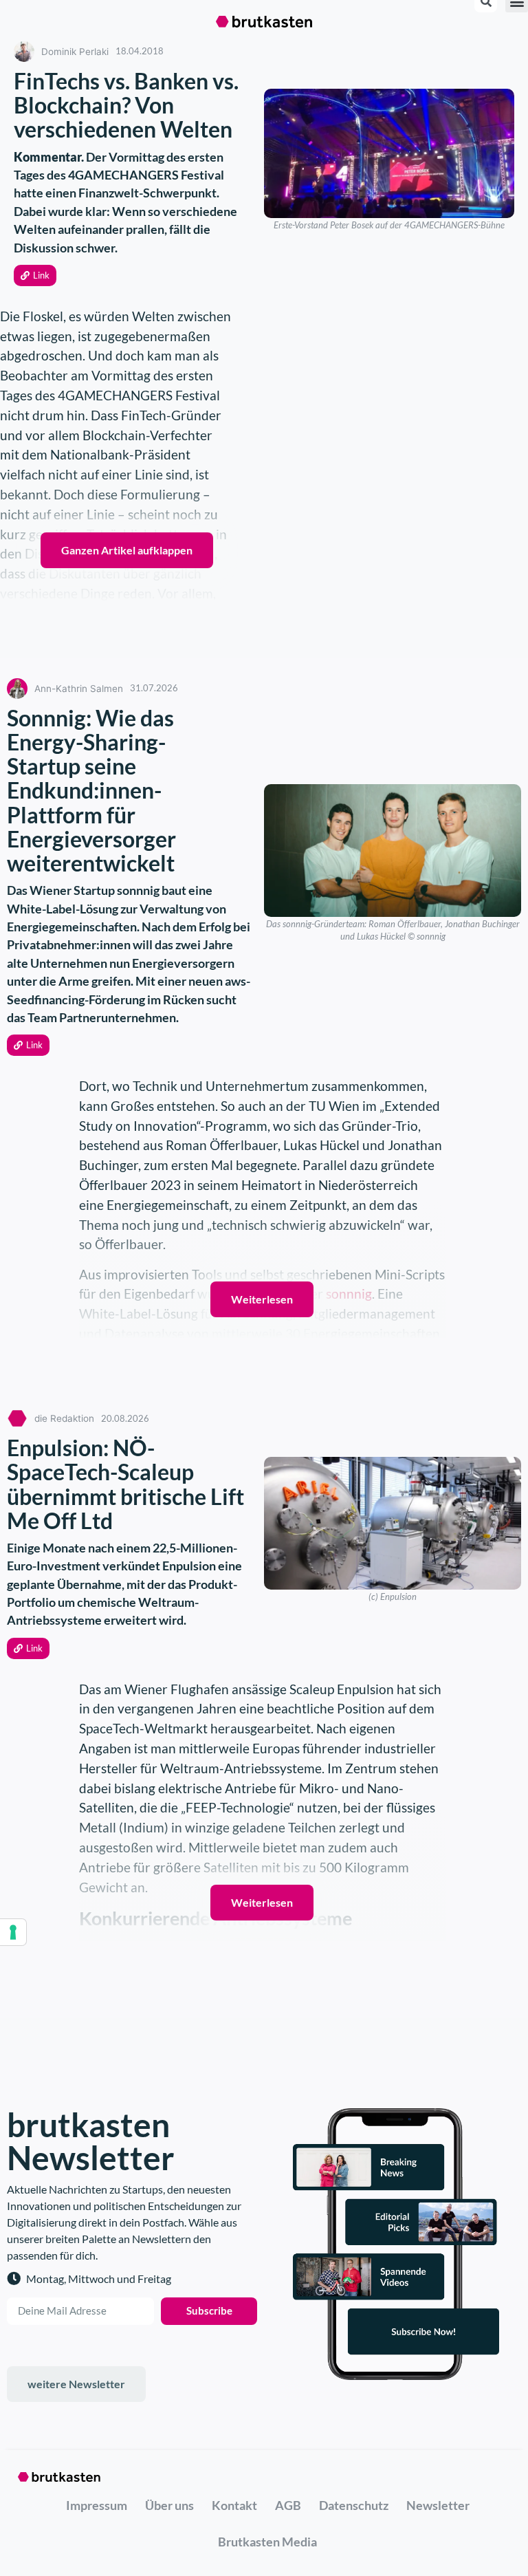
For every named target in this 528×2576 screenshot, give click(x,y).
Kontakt (234, 2505)
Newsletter (438, 2505)
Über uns (169, 2505)
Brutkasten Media (267, 2542)
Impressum (97, 2505)
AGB (288, 2505)
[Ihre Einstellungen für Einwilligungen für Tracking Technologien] (13, 1932)
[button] (35, 275)
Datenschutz (354, 2505)
